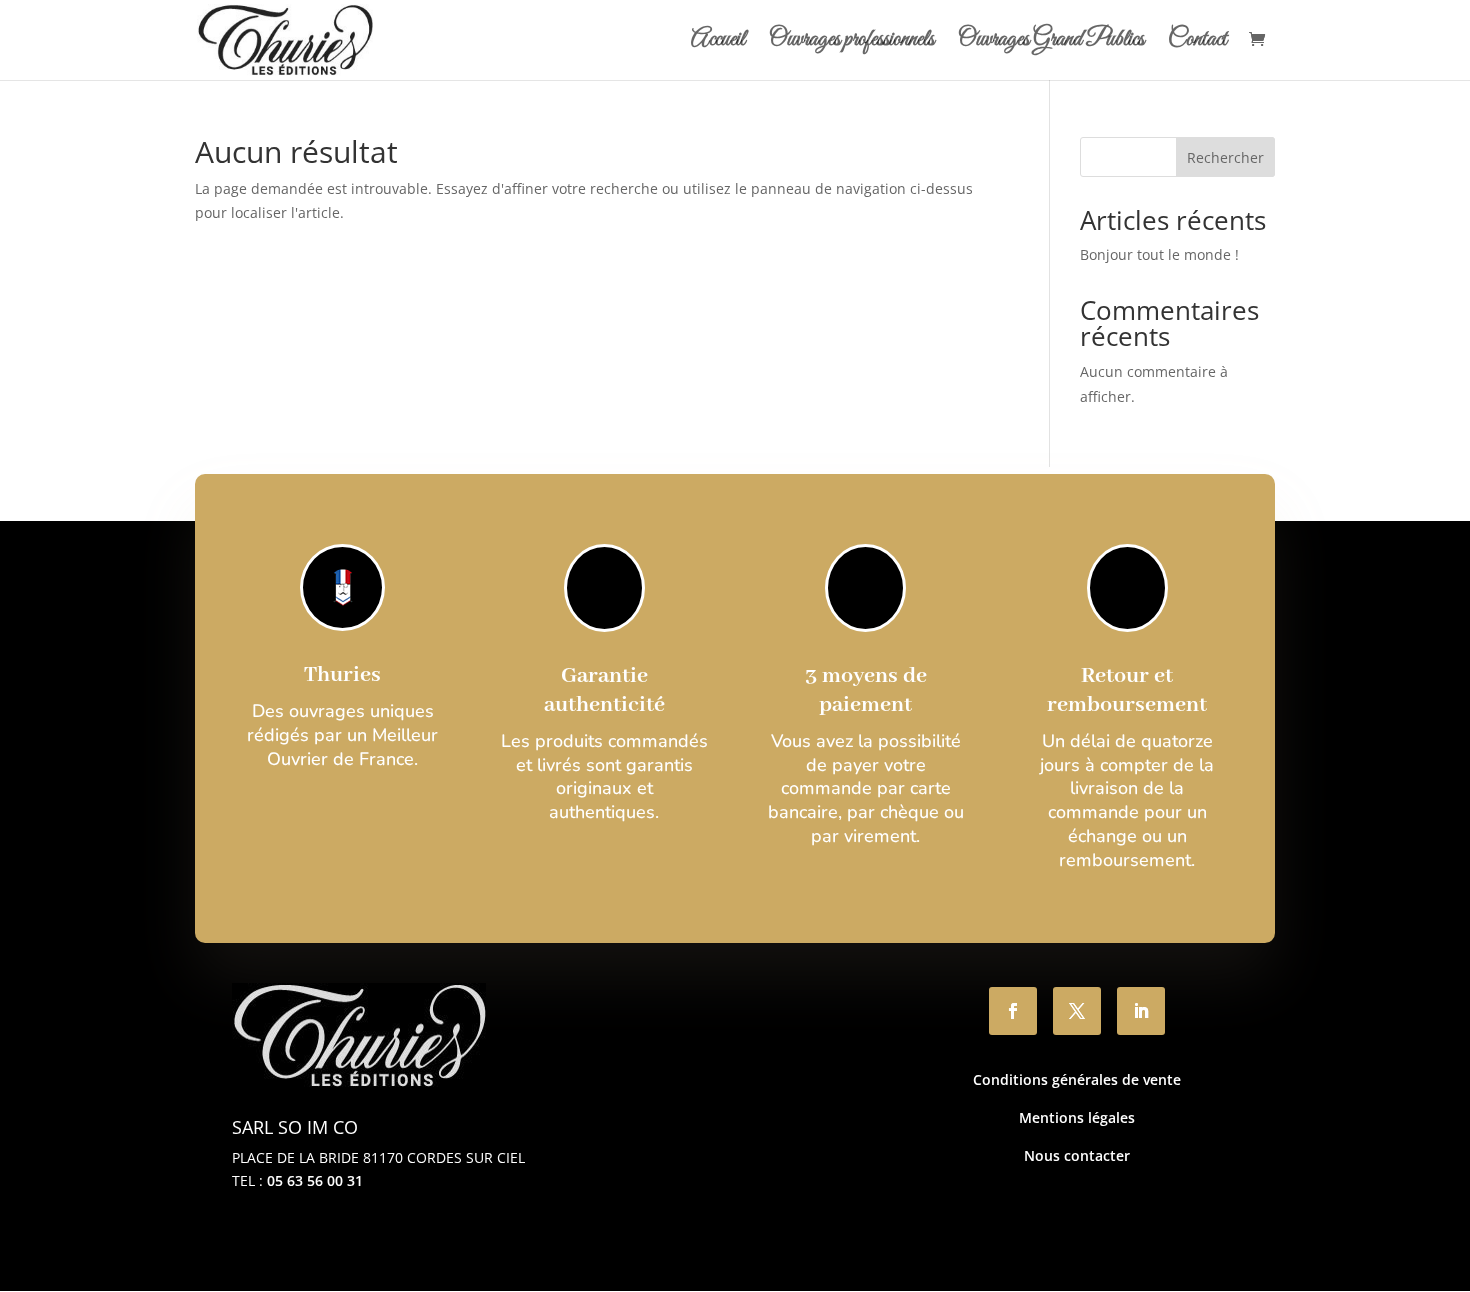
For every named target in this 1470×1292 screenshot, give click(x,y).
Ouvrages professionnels (851, 44)
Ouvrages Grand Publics (1051, 44)
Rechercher (1225, 157)
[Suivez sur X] (1077, 1011)
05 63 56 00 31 (315, 1180)
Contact (1197, 44)
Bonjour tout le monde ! (1159, 254)
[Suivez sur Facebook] (1013, 1011)
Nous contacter (1077, 1155)
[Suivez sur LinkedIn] (1141, 1011)
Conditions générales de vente (1077, 1079)
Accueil (718, 44)
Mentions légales (1077, 1117)
